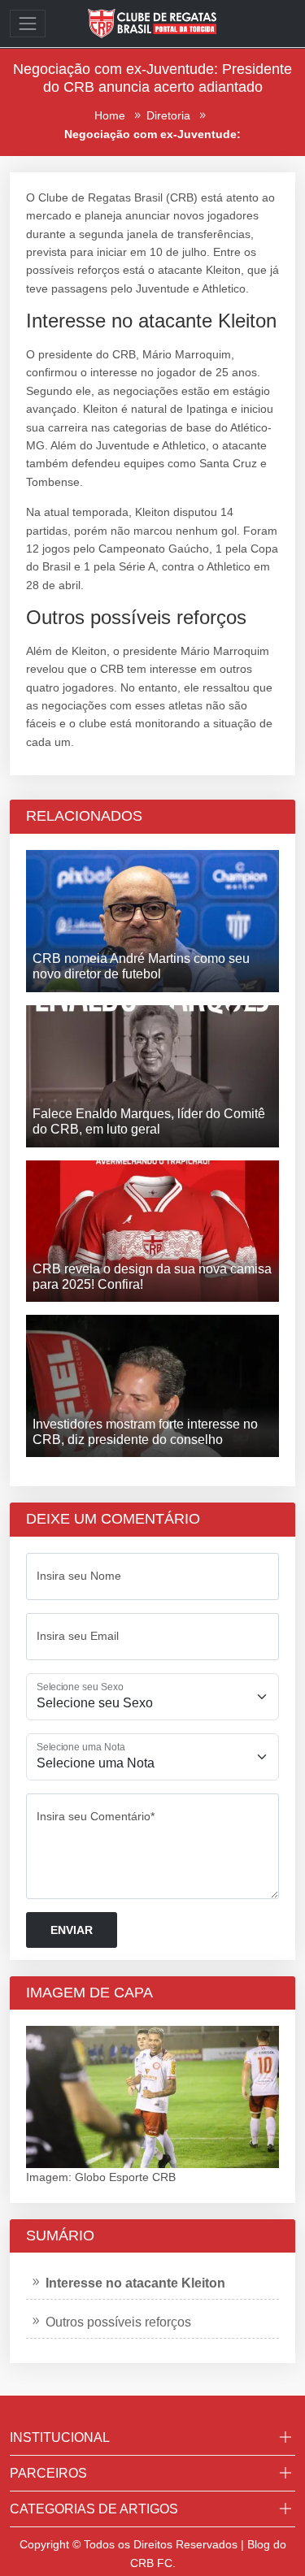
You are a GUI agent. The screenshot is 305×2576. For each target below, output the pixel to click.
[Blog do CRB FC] (153, 23)
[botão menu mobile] (28, 24)
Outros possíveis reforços (118, 2322)
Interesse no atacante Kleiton (135, 2283)
